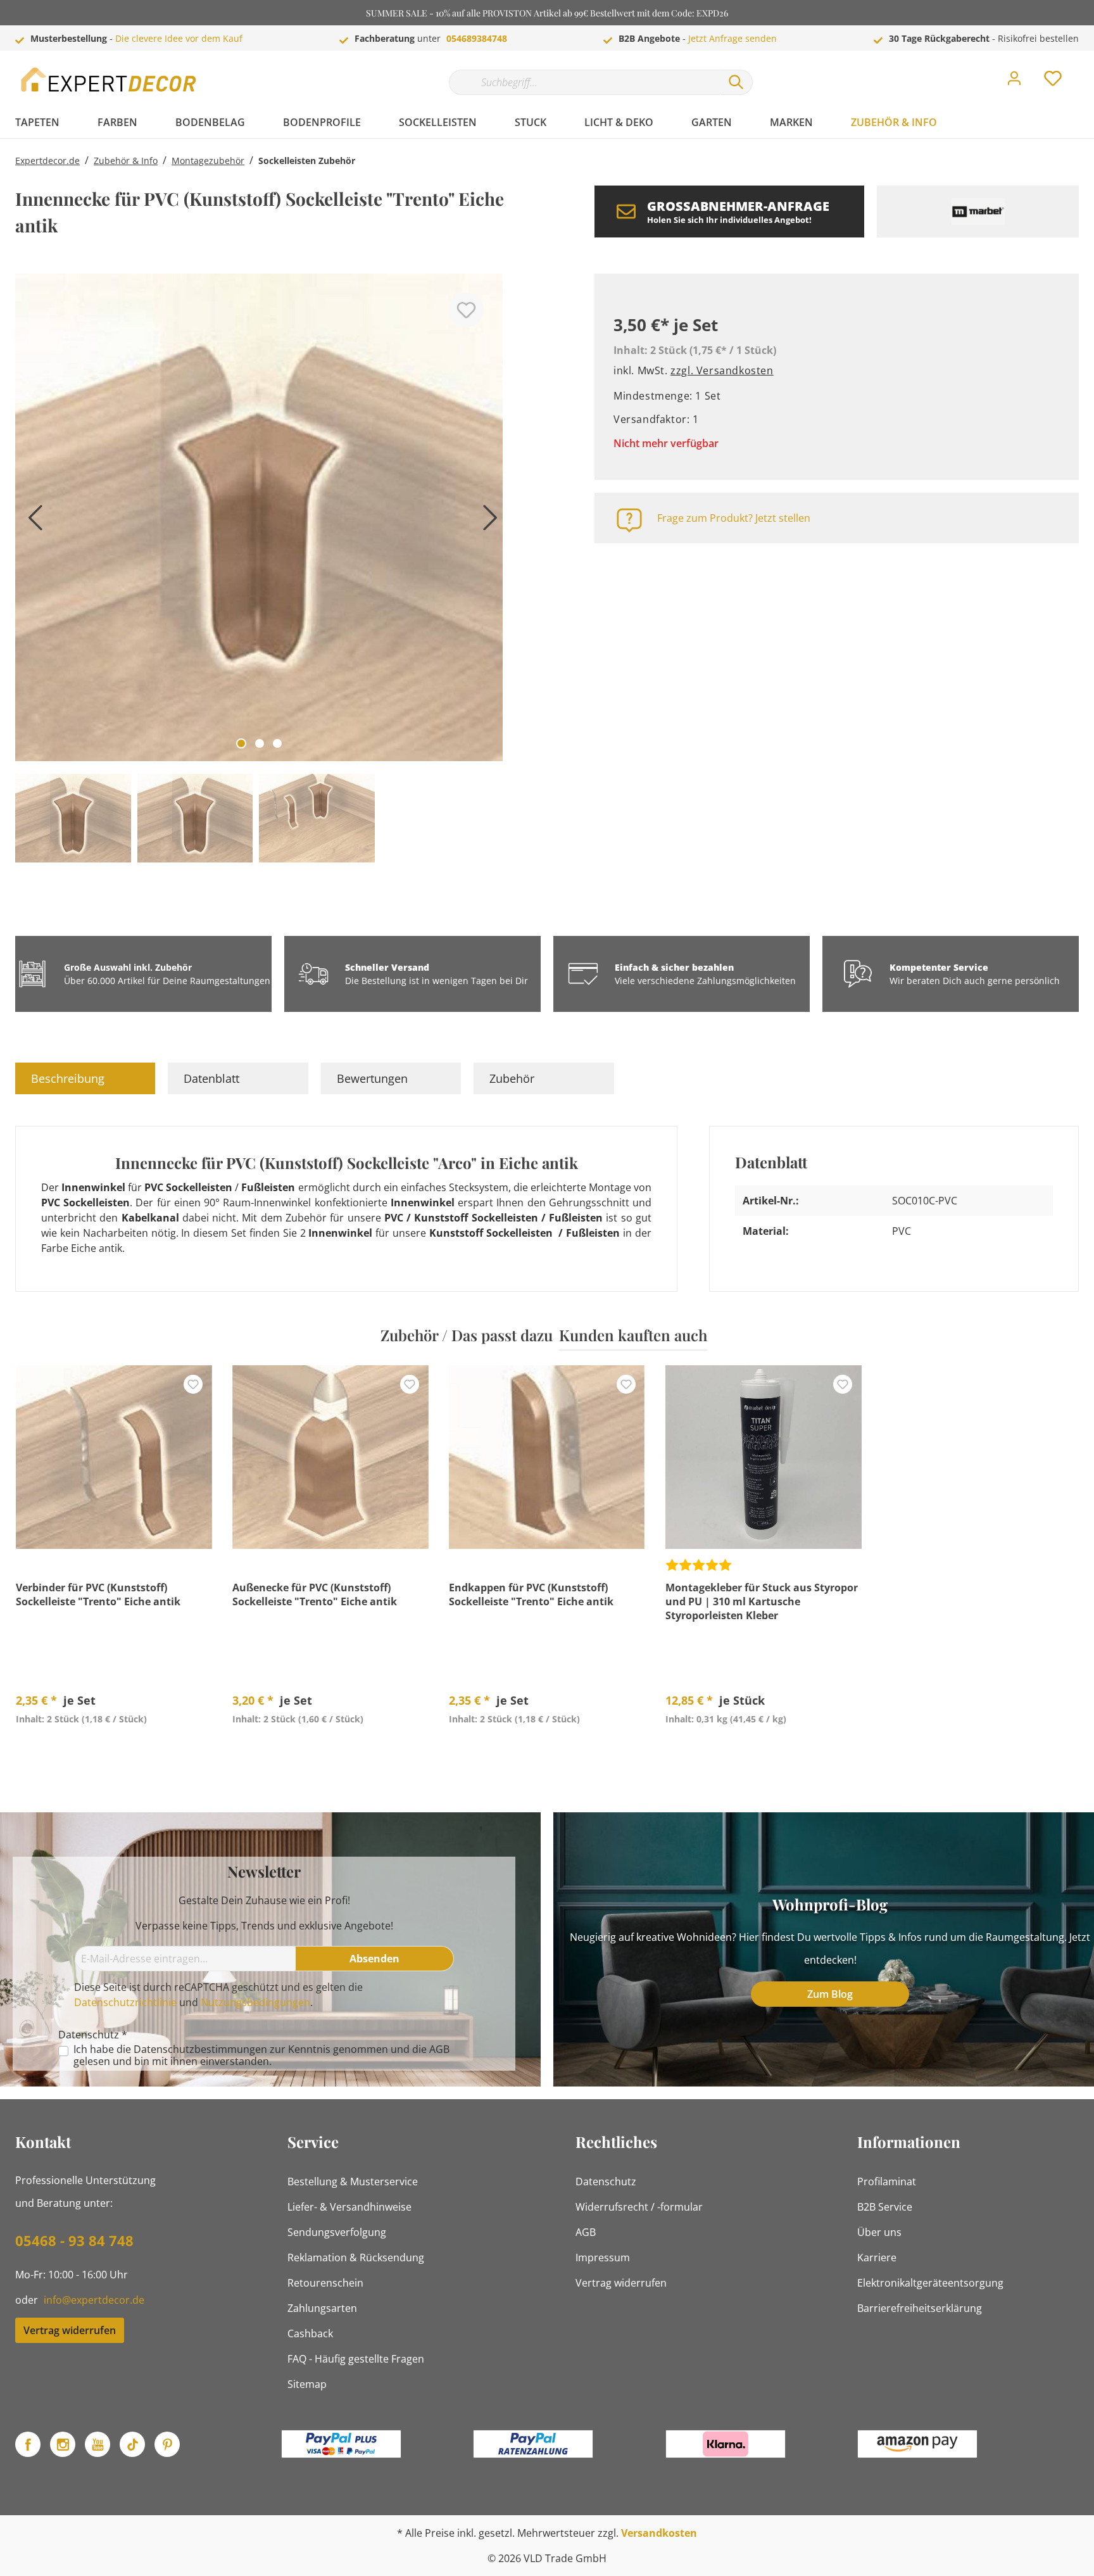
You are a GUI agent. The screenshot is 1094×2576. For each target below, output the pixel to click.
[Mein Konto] (1014, 82)
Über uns (879, 2232)
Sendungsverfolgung (337, 2232)
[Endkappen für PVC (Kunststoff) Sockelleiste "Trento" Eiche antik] (547, 1457)
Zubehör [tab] (512, 1078)
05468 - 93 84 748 (74, 2240)
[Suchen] (736, 82)
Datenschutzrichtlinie (125, 2002)
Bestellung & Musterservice (353, 2181)
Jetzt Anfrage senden (732, 38)
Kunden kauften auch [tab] (633, 1335)
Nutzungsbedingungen (255, 2002)
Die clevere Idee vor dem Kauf (179, 38)
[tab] (85, 1078)
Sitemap (307, 2384)
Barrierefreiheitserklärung (920, 2308)
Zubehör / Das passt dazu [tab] (467, 1335)
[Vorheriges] (31, 522)
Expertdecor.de (47, 161)
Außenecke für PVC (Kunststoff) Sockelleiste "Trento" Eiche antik (315, 1594)
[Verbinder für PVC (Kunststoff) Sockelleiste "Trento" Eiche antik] (114, 1457)
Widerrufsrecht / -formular (639, 2207)
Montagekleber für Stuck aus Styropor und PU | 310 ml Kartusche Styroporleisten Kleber (762, 1601)
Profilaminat (887, 2181)
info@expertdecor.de (94, 2300)
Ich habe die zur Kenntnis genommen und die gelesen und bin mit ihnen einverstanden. (261, 2055)
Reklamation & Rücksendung (356, 2257)
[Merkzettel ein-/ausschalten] (466, 310)
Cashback (310, 2333)
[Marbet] (978, 212)
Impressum (603, 2257)
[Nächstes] (487, 522)
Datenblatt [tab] (211, 1078)
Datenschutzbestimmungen (200, 2049)
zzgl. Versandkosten (722, 370)
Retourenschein (325, 2283)
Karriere (877, 2257)
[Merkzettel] (1053, 82)
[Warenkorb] (1084, 69)
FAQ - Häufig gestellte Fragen (356, 2359)
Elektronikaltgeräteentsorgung (930, 2283)
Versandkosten (659, 2533)
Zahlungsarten (322, 2308)
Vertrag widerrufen (70, 2330)
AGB (439, 2049)
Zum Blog (830, 1994)
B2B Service (885, 2207)
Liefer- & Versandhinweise (349, 2207)
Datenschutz (606, 2181)
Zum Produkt (114, 1748)
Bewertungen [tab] (372, 1078)
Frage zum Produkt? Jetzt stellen (734, 518)
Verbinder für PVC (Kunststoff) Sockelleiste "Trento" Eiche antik (98, 1594)
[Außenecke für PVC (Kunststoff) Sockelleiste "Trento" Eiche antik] (330, 1457)
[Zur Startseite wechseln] (110, 79)
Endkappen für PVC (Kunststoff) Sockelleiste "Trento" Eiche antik (531, 1594)
